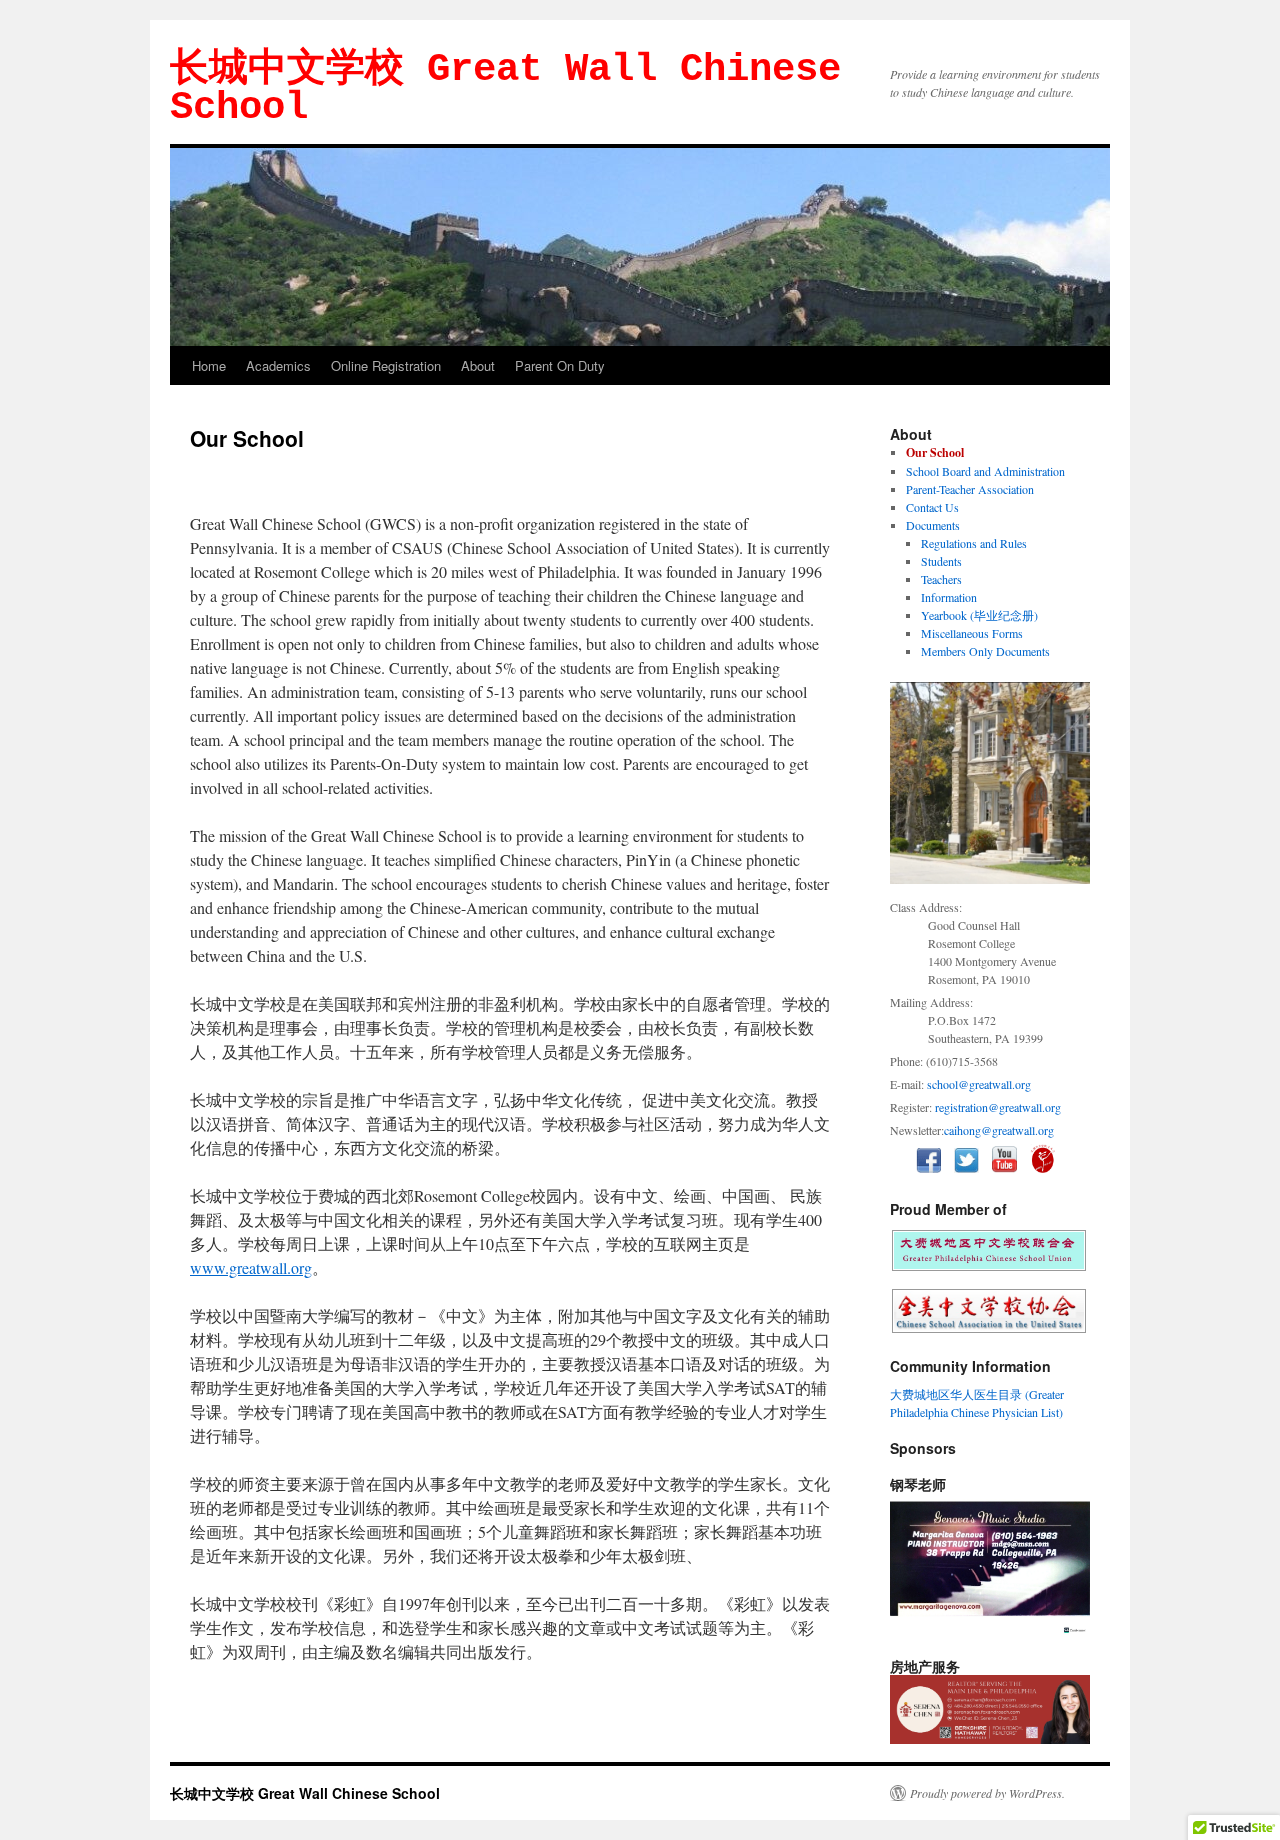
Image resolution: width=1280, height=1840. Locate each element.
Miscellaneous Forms (972, 633)
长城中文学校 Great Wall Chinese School (505, 89)
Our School (935, 452)
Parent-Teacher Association (970, 489)
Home (209, 365)
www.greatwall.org (251, 1267)
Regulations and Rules (974, 543)
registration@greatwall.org (998, 1107)
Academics (278, 365)
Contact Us (932, 507)
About (478, 365)
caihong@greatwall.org (999, 1130)
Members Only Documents (985, 651)
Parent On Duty (560, 365)
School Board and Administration (985, 471)
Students (941, 561)
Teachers (941, 579)
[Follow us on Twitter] (971, 1168)
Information (949, 597)
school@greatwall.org (979, 1084)
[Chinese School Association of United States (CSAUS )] (989, 1328)
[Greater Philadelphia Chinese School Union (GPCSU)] (989, 1266)
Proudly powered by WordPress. (987, 1793)
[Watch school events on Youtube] (1009, 1168)
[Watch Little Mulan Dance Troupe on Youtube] (1047, 1168)
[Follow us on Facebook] (933, 1168)
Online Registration (386, 365)
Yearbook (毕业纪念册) (979, 615)
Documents (933, 525)
